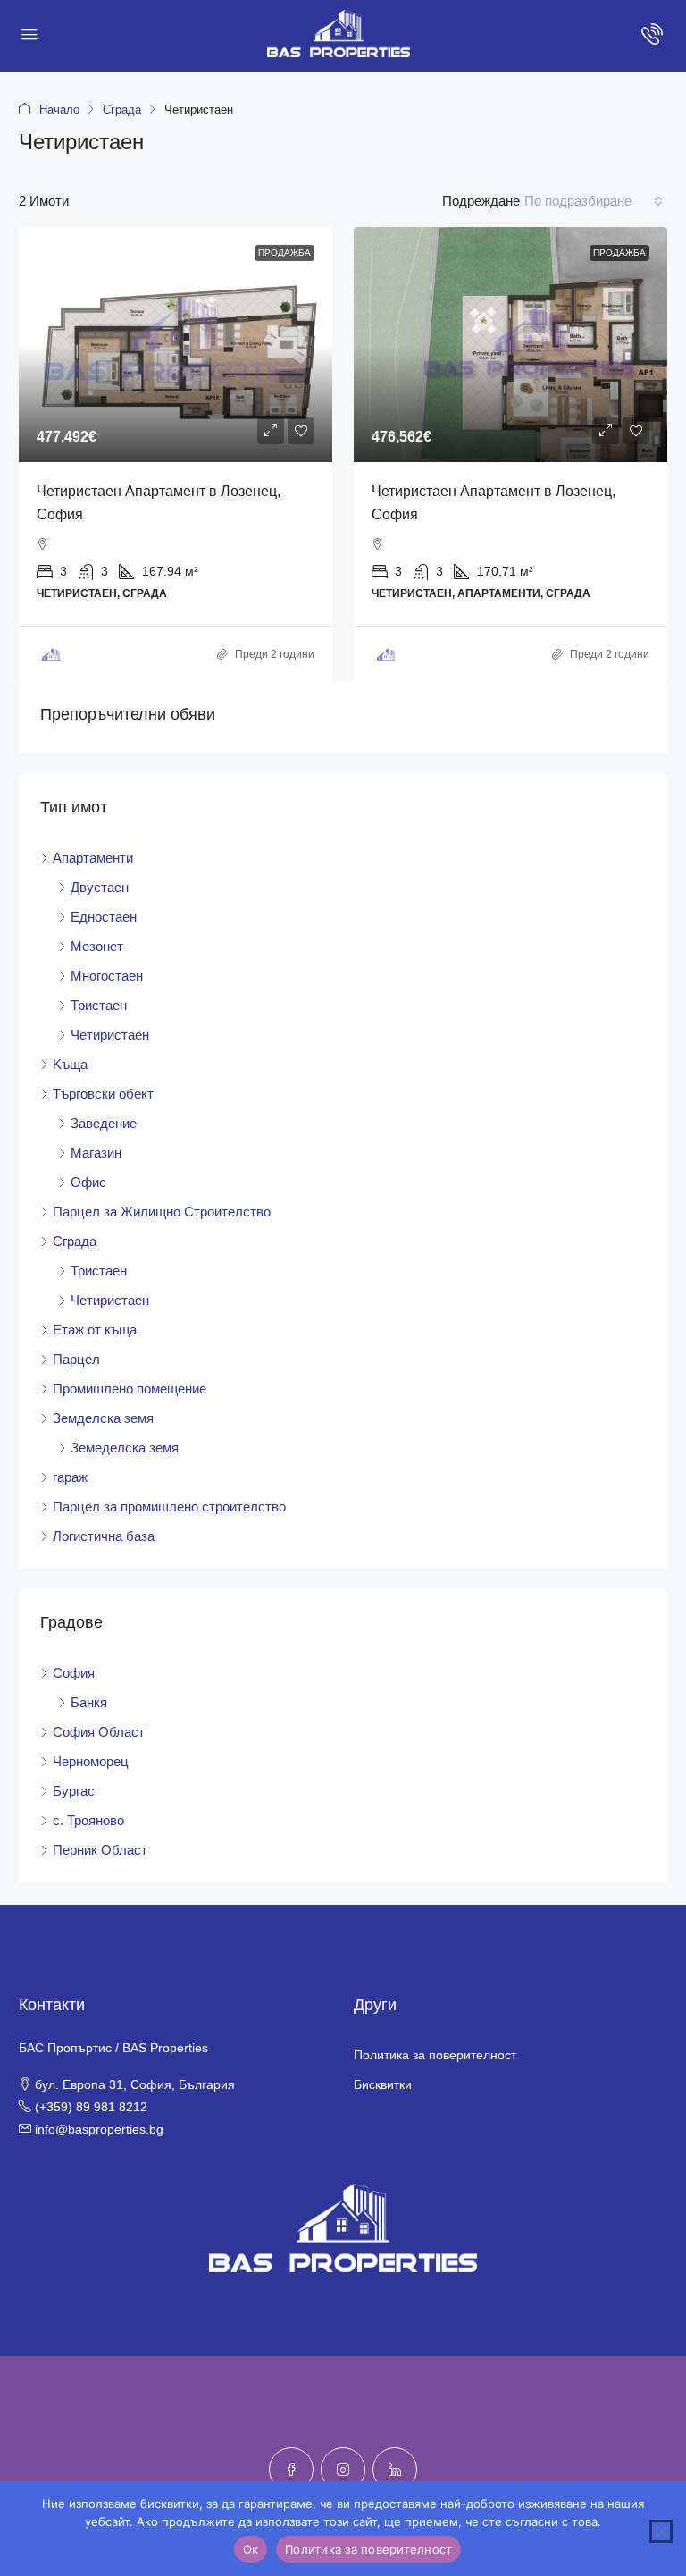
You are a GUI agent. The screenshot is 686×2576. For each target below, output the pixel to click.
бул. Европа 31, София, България (135, 2084)
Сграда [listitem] (75, 1241)
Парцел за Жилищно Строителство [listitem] (162, 1212)
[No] (661, 2531)
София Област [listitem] (99, 1732)
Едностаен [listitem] (104, 917)
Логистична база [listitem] (104, 1536)
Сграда (122, 109)
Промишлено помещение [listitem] (130, 1389)
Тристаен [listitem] (99, 1005)
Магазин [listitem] (96, 1153)
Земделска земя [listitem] (103, 1418)
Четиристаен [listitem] (110, 1035)
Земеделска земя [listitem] (125, 1448)
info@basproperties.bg (99, 2129)
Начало (59, 109)
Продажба (284, 253)
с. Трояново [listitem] (88, 1820)
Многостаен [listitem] (107, 976)
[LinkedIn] (395, 2470)
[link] (176, 345)
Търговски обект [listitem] (103, 1094)
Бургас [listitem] (74, 1791)
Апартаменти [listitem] (93, 858)
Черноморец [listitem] (91, 1761)
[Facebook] (291, 2470)
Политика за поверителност (435, 2055)
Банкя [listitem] (89, 1702)
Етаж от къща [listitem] (95, 1330)
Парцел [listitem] (76, 1359)
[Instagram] (343, 2470)
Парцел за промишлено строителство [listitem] (169, 1507)
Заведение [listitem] (104, 1123)
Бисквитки (383, 2084)
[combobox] (594, 201)
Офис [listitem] (88, 1182)
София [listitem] (74, 1673)
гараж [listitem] (70, 1477)
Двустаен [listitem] (100, 887)
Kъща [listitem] (70, 1064)
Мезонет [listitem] (97, 946)
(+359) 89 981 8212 (91, 2107)
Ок (251, 2549)
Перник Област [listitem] (100, 1850)
